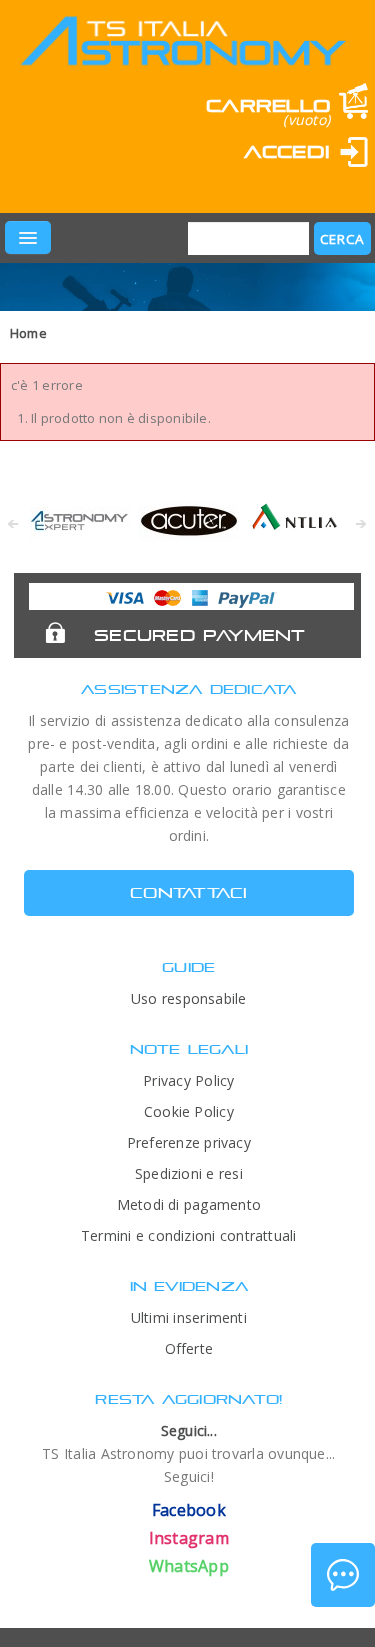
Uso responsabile (189, 998)
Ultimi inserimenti (189, 1317)
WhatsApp (189, 1566)
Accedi (287, 151)
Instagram (189, 1538)
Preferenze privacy (189, 1142)
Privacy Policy (188, 1080)
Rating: (108, 181)
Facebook (189, 1510)
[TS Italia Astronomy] (182, 56)
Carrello (268, 105)
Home (28, 333)
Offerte (189, 1348)
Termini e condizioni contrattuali (189, 1235)
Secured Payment (199, 635)
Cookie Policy (189, 1111)
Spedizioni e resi (189, 1173)
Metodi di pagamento (189, 1204)
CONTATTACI (188, 892)
